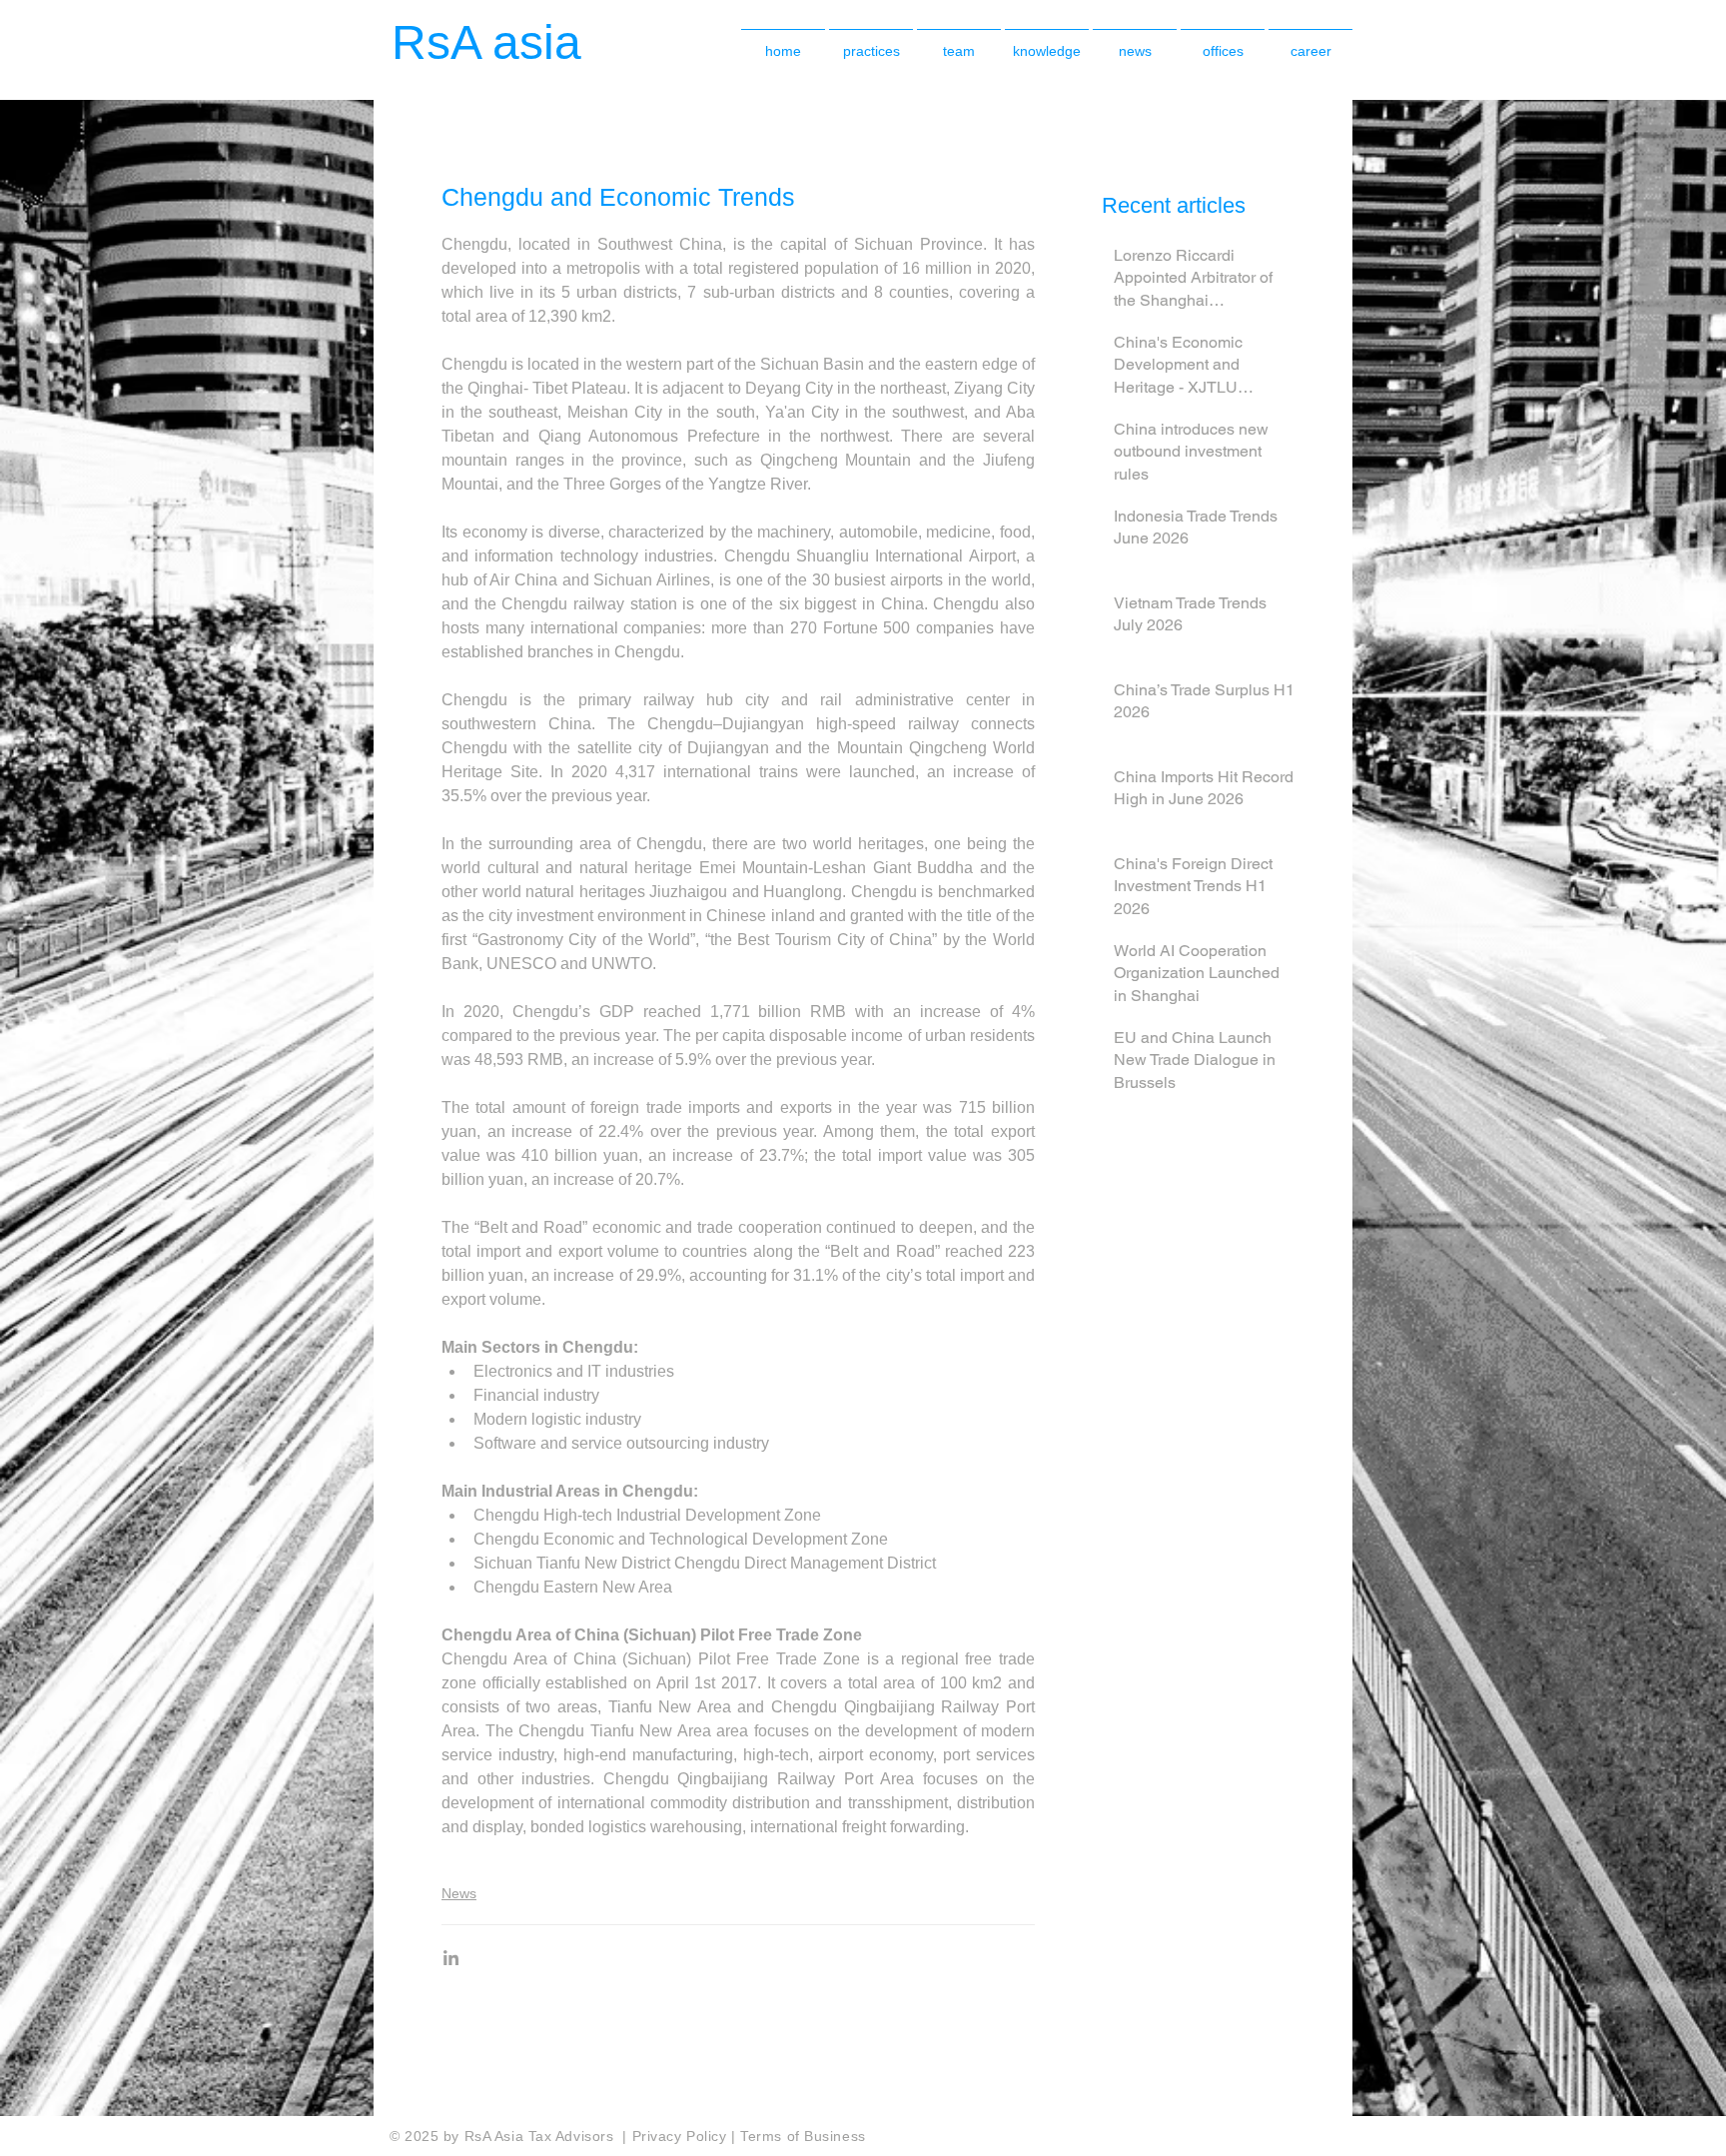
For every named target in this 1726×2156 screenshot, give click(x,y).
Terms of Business (803, 2136)
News (459, 1893)
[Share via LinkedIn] (451, 1958)
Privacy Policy (682, 2136)
